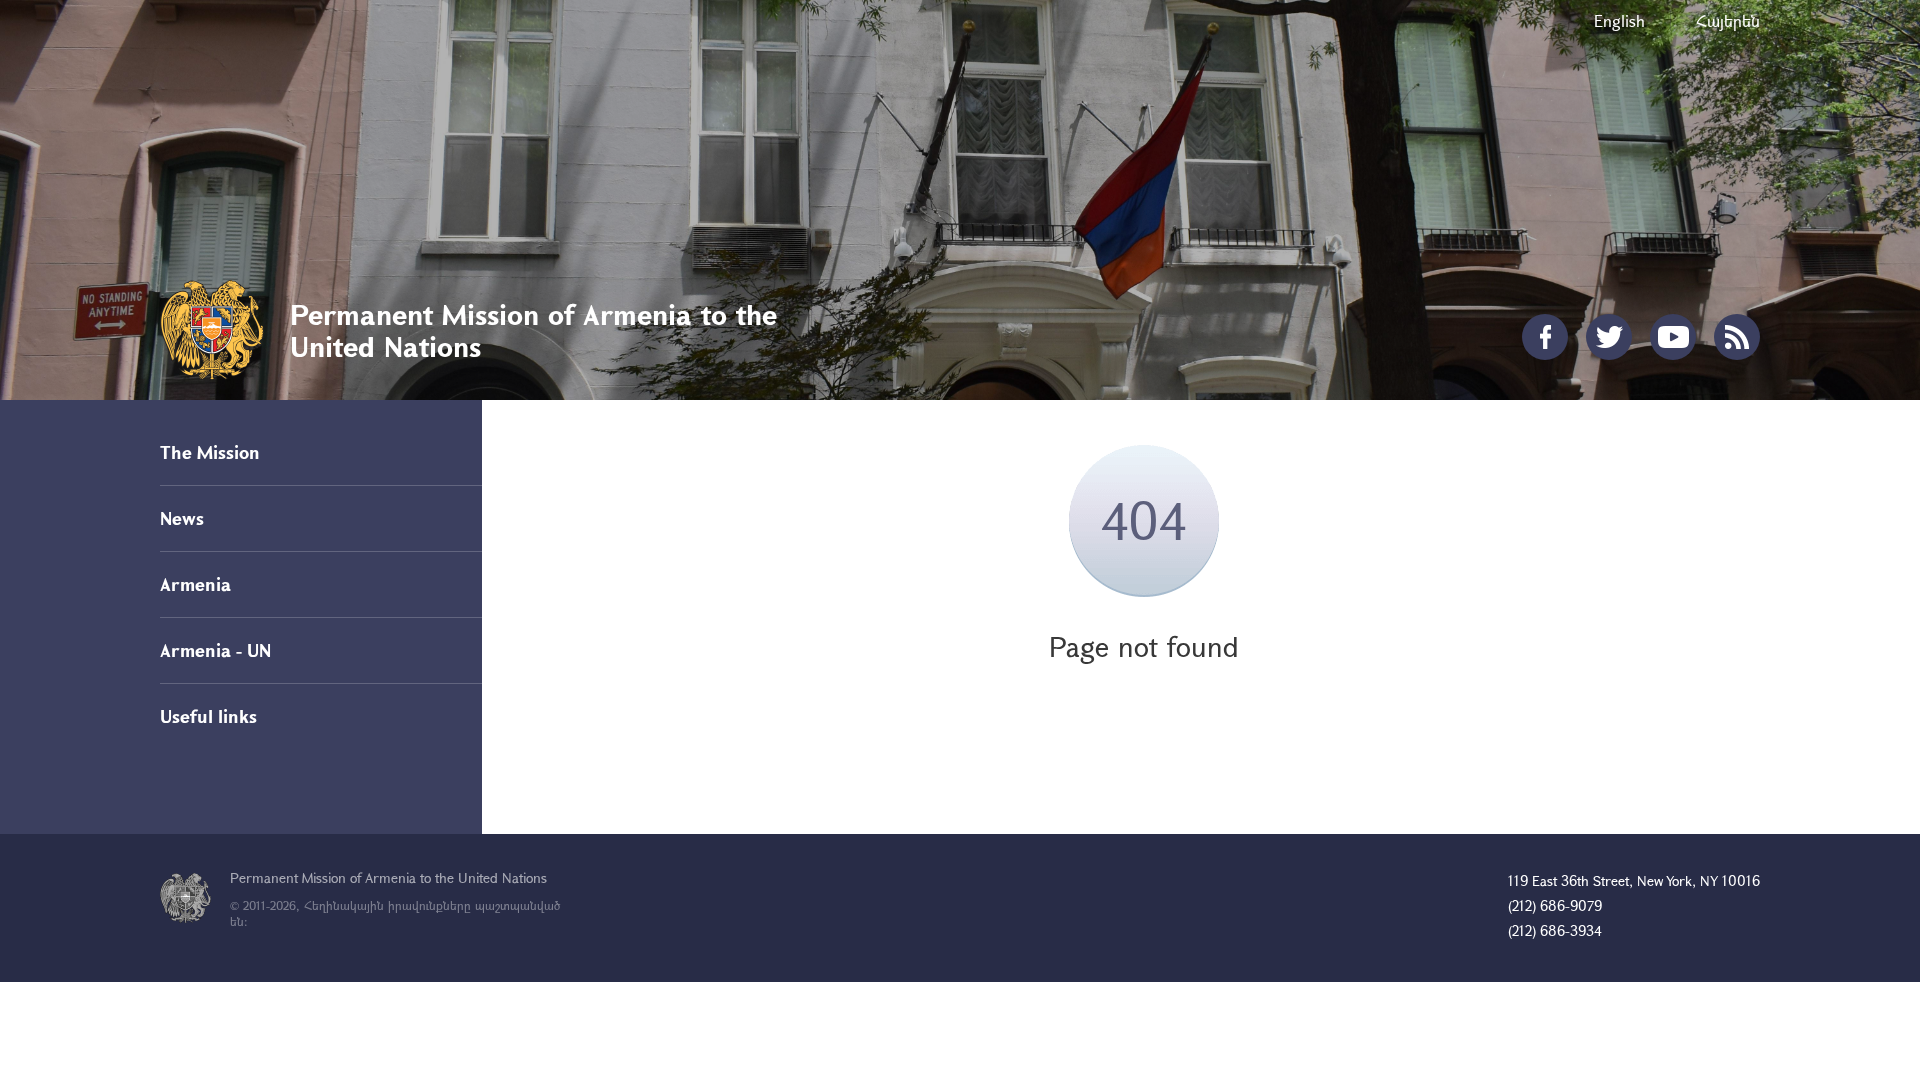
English (1619, 20)
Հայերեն (1728, 20)
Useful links (208, 716)
